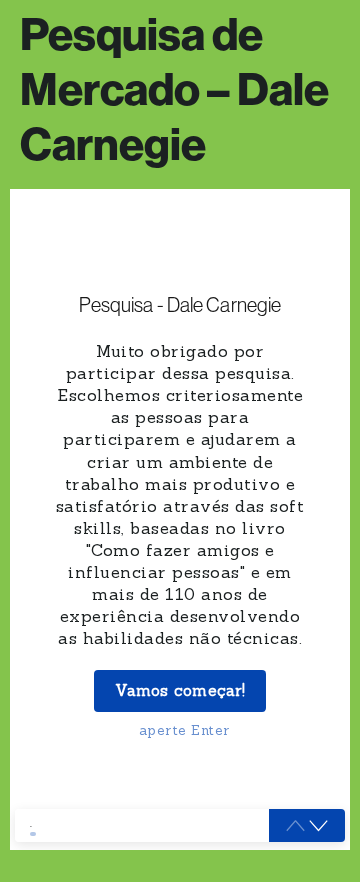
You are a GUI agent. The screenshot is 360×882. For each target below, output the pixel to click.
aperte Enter (184, 730)
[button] (318, 826)
